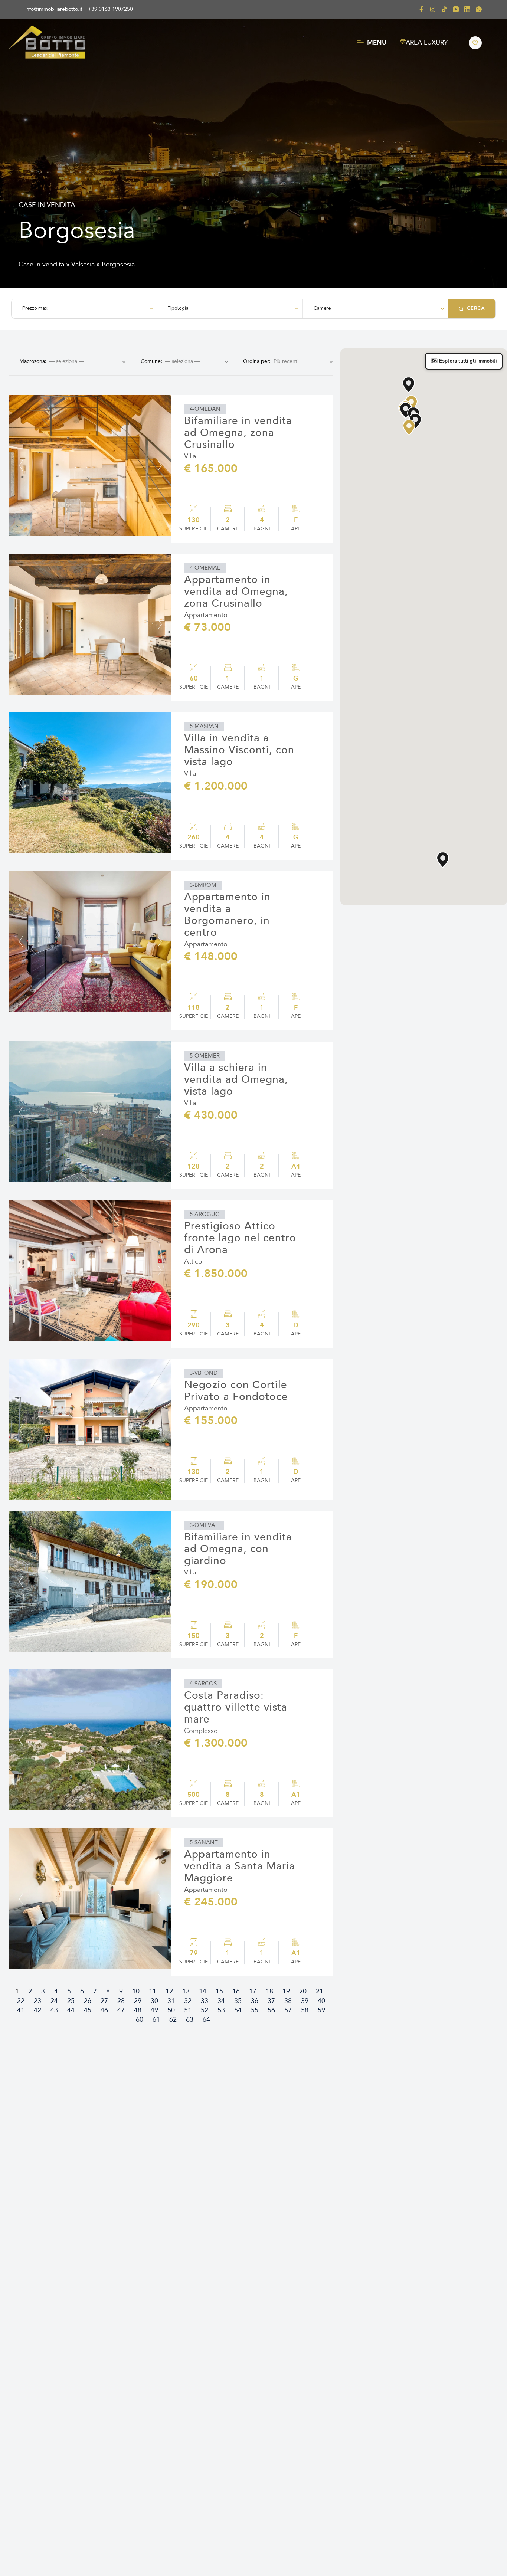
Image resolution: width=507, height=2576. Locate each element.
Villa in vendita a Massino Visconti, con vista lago (239, 750)
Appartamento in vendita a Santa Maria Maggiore (240, 1866)
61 (156, 2020)
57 (288, 2010)
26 (88, 2001)
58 (305, 2010)
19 (286, 1991)
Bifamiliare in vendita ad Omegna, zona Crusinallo (238, 433)
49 (154, 2010)
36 (255, 2001)
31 (171, 2001)
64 (206, 2020)
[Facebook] (421, 9)
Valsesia (83, 264)
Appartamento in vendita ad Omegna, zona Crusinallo (236, 591)
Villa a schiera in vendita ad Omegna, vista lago (236, 1079)
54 (238, 2010)
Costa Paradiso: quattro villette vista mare (236, 1707)
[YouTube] (456, 9)
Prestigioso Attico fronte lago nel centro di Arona (240, 1238)
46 (104, 2010)
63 (190, 2020)
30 (154, 2001)
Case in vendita (41, 264)
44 (71, 2010)
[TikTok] (444, 9)
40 (321, 2001)
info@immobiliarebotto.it (54, 9)
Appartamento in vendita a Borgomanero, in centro (227, 915)
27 (104, 2001)
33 (205, 2001)
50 (171, 2010)
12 (169, 1991)
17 (253, 1991)
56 (271, 2010)
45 (88, 2010)
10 (136, 1991)
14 (203, 1991)
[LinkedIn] (467, 9)
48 (138, 2010)
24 (54, 2001)
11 (153, 1991)
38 (288, 2001)
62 (173, 2020)
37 (271, 2001)
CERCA (476, 308)
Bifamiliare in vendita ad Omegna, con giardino (238, 1549)
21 (320, 1991)
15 (219, 1991)
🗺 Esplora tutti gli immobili (464, 361)
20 (303, 1991)
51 (188, 2010)
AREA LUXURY (427, 42)
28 (121, 2001)
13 (186, 1991)
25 (71, 2001)
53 (221, 2010)
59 (321, 2010)
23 (37, 2001)
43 (54, 2010)
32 (188, 2001)
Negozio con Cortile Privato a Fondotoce (236, 1391)
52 (205, 2010)
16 (236, 1991)
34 (221, 2001)
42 (37, 2010)
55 (255, 2010)
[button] (205, 409)
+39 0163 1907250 (110, 9)
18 (269, 1991)
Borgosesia (118, 264)
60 (140, 2020)
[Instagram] (433, 9)
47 (121, 2010)
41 (21, 2010)
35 (238, 2001)
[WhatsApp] (479, 9)
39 (305, 2001)
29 (138, 2001)
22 (21, 2001)
